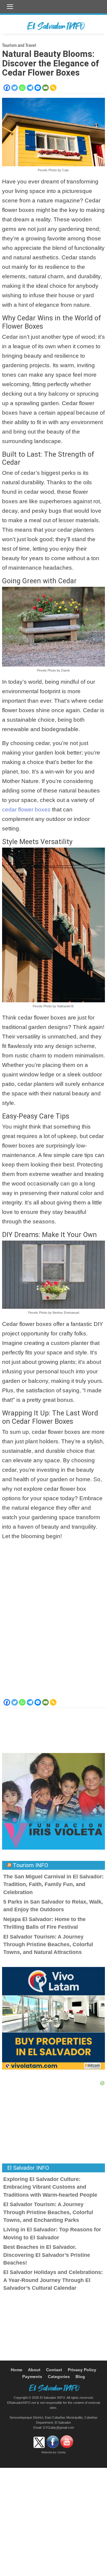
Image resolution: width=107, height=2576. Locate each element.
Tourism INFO (30, 1865)
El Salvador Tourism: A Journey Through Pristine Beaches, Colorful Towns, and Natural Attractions (48, 1945)
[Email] (45, 88)
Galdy (62, 2453)
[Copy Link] (53, 88)
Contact (54, 2370)
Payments (32, 2377)
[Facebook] (7, 88)
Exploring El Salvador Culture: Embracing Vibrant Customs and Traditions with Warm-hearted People (50, 2187)
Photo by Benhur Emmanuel (59, 1313)
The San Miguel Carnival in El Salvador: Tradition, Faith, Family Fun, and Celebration (53, 1884)
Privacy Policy (82, 2370)
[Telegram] (30, 88)
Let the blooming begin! (32, 1536)
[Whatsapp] (22, 88)
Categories (59, 2377)
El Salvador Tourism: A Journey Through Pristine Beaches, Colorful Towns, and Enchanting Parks (48, 2212)
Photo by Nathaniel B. (59, 1006)
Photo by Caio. (59, 170)
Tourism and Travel (19, 46)
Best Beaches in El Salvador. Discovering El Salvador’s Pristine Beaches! (47, 2255)
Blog (80, 2377)
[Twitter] (15, 88)
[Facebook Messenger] (38, 88)
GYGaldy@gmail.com (58, 2428)
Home (16, 2370)
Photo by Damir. (59, 670)
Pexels (43, 170)
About (34, 2370)
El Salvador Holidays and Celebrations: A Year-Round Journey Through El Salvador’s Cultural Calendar (53, 2280)
